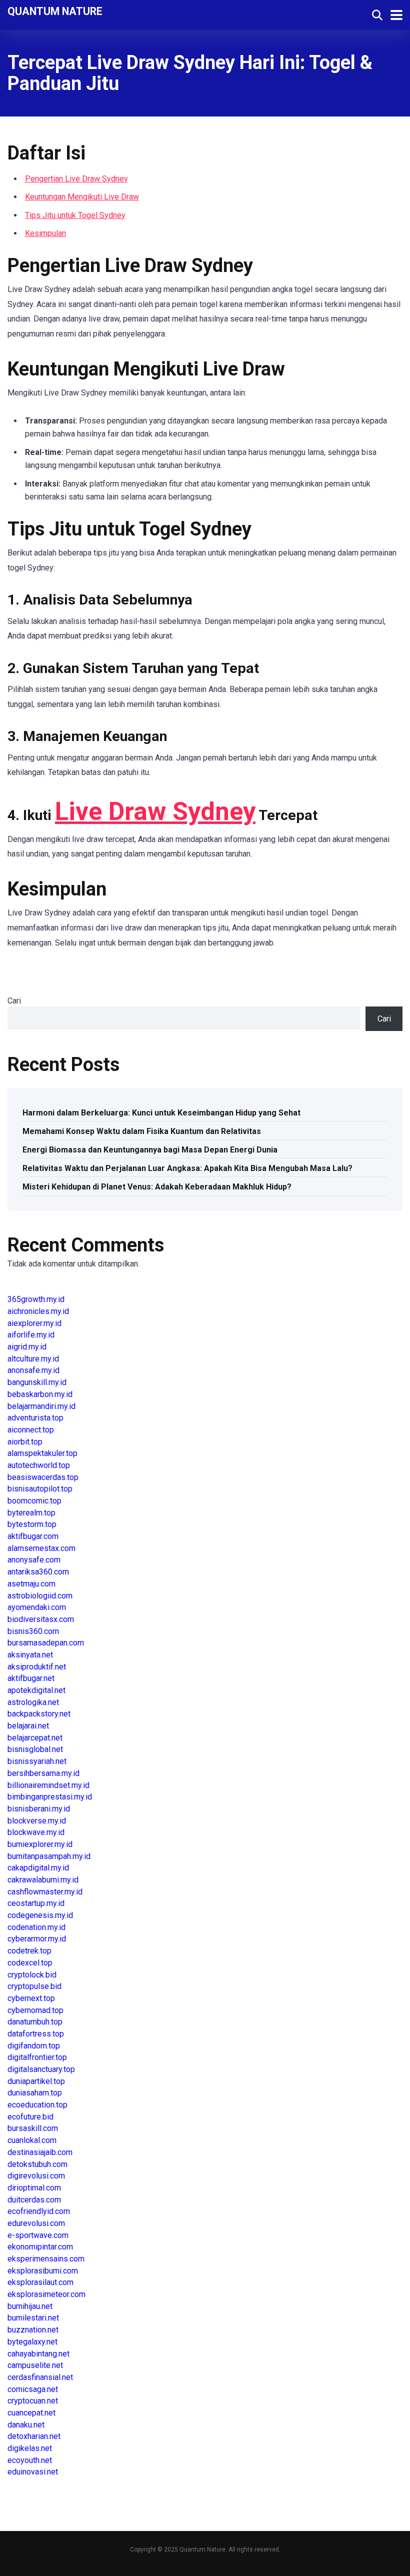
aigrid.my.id (27, 1347)
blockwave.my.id (36, 1832)
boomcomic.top (34, 1501)
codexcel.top (30, 1963)
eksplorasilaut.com (40, 2282)
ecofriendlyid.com (39, 2211)
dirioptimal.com (34, 2188)
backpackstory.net (39, 1714)
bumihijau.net (30, 2306)
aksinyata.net (30, 1655)
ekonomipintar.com (40, 2247)
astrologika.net (33, 1702)
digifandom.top (34, 2046)
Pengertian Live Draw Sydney (76, 179)
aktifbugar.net (31, 1678)
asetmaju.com (31, 1584)
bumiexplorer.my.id (40, 1844)
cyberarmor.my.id (37, 1939)
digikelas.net (30, 2448)
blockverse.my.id (37, 1821)
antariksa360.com (38, 1572)
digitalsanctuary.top (41, 2069)
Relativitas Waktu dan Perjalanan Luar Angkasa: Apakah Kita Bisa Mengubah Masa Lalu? (187, 1168)
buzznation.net (33, 2330)
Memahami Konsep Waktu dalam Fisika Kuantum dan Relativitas (142, 1131)
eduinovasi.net (33, 2472)
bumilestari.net (33, 2318)
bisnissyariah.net (37, 1761)
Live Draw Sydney (155, 811)
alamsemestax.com (41, 1548)
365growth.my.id (36, 1299)
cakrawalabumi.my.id (43, 1880)
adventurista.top (35, 1418)
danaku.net (26, 2425)
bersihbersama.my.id (43, 1773)
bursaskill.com (33, 2128)
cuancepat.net (31, 2413)
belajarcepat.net (35, 1738)
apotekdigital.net (36, 1690)
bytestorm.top (32, 1524)
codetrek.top (29, 1951)
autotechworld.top (39, 1465)
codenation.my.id (36, 1927)
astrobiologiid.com (40, 1596)
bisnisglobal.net (35, 1749)
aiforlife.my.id (31, 1335)
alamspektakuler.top (42, 1453)
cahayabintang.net (38, 2354)
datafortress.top (36, 2034)
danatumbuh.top (35, 2022)
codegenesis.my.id (40, 1915)
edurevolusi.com (36, 2223)
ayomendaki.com (37, 1607)
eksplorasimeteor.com (46, 2294)
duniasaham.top (35, 2093)
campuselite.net (35, 2365)
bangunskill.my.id (37, 1382)
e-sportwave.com (38, 2235)
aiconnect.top (31, 1430)
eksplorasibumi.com (43, 2271)
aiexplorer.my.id (34, 1323)
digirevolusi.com (36, 2176)
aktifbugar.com (33, 1536)
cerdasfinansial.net (40, 2377)
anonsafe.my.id (33, 1370)
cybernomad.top (35, 2010)
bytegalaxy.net (32, 2342)
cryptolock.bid (32, 1975)
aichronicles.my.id (38, 1311)
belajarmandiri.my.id (41, 1406)
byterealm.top (31, 1513)
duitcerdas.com (34, 2200)
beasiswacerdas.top (43, 1477)
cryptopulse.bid (34, 1986)
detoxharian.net (34, 2436)
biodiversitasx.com (41, 1619)
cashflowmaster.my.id (45, 1892)
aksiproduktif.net (37, 1667)
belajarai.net (28, 1726)
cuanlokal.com (32, 2140)
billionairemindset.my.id (48, 1785)
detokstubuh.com (37, 2164)
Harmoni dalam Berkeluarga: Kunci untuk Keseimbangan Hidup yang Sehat (161, 1113)
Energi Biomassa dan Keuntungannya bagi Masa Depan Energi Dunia (150, 1150)
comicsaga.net (33, 2389)
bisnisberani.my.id (39, 1809)
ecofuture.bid (30, 2117)
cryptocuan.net (33, 2401)
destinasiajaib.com (40, 2152)
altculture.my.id (33, 1359)
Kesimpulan (45, 233)
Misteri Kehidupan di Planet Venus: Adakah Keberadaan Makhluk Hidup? (157, 1187)
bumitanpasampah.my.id (49, 1856)
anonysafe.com (34, 1560)
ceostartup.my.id (36, 1903)
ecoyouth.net (30, 2460)
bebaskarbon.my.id (40, 1394)
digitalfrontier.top (37, 2057)
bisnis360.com (33, 1631)
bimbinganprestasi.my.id (50, 1797)
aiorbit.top (25, 1442)
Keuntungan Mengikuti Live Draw (82, 197)
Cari (14, 1001)
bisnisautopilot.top (40, 1489)
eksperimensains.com (46, 2259)
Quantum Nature (55, 11)
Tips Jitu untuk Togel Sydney (75, 215)
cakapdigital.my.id (38, 1868)
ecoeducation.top (37, 2105)
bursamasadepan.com (46, 1643)
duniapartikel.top (36, 2081)
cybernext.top (31, 1998)
